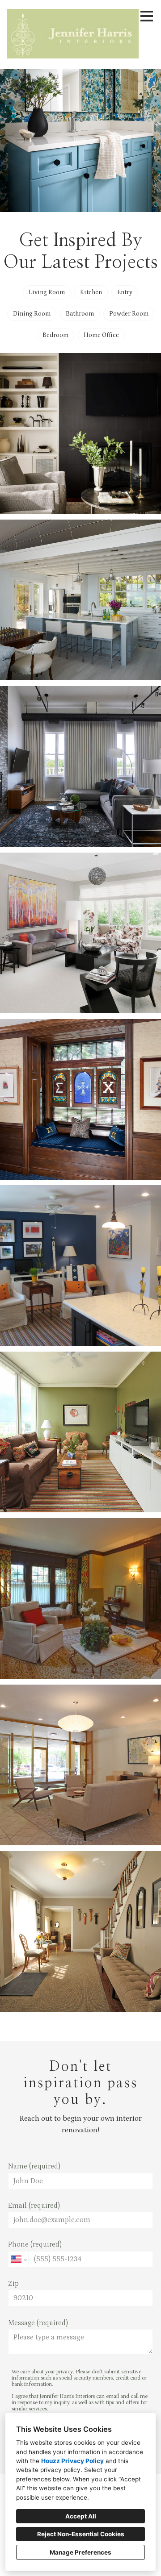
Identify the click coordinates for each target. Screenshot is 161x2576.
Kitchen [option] (91, 292)
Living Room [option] (47, 292)
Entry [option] (125, 292)
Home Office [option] (101, 335)
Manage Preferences (80, 2552)
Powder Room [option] (129, 314)
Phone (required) (35, 2244)
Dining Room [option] (32, 314)
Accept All (81, 2516)
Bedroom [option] (55, 335)
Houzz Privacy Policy (72, 2461)
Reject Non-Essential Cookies (81, 2534)
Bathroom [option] (80, 314)
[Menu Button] (147, 16)
